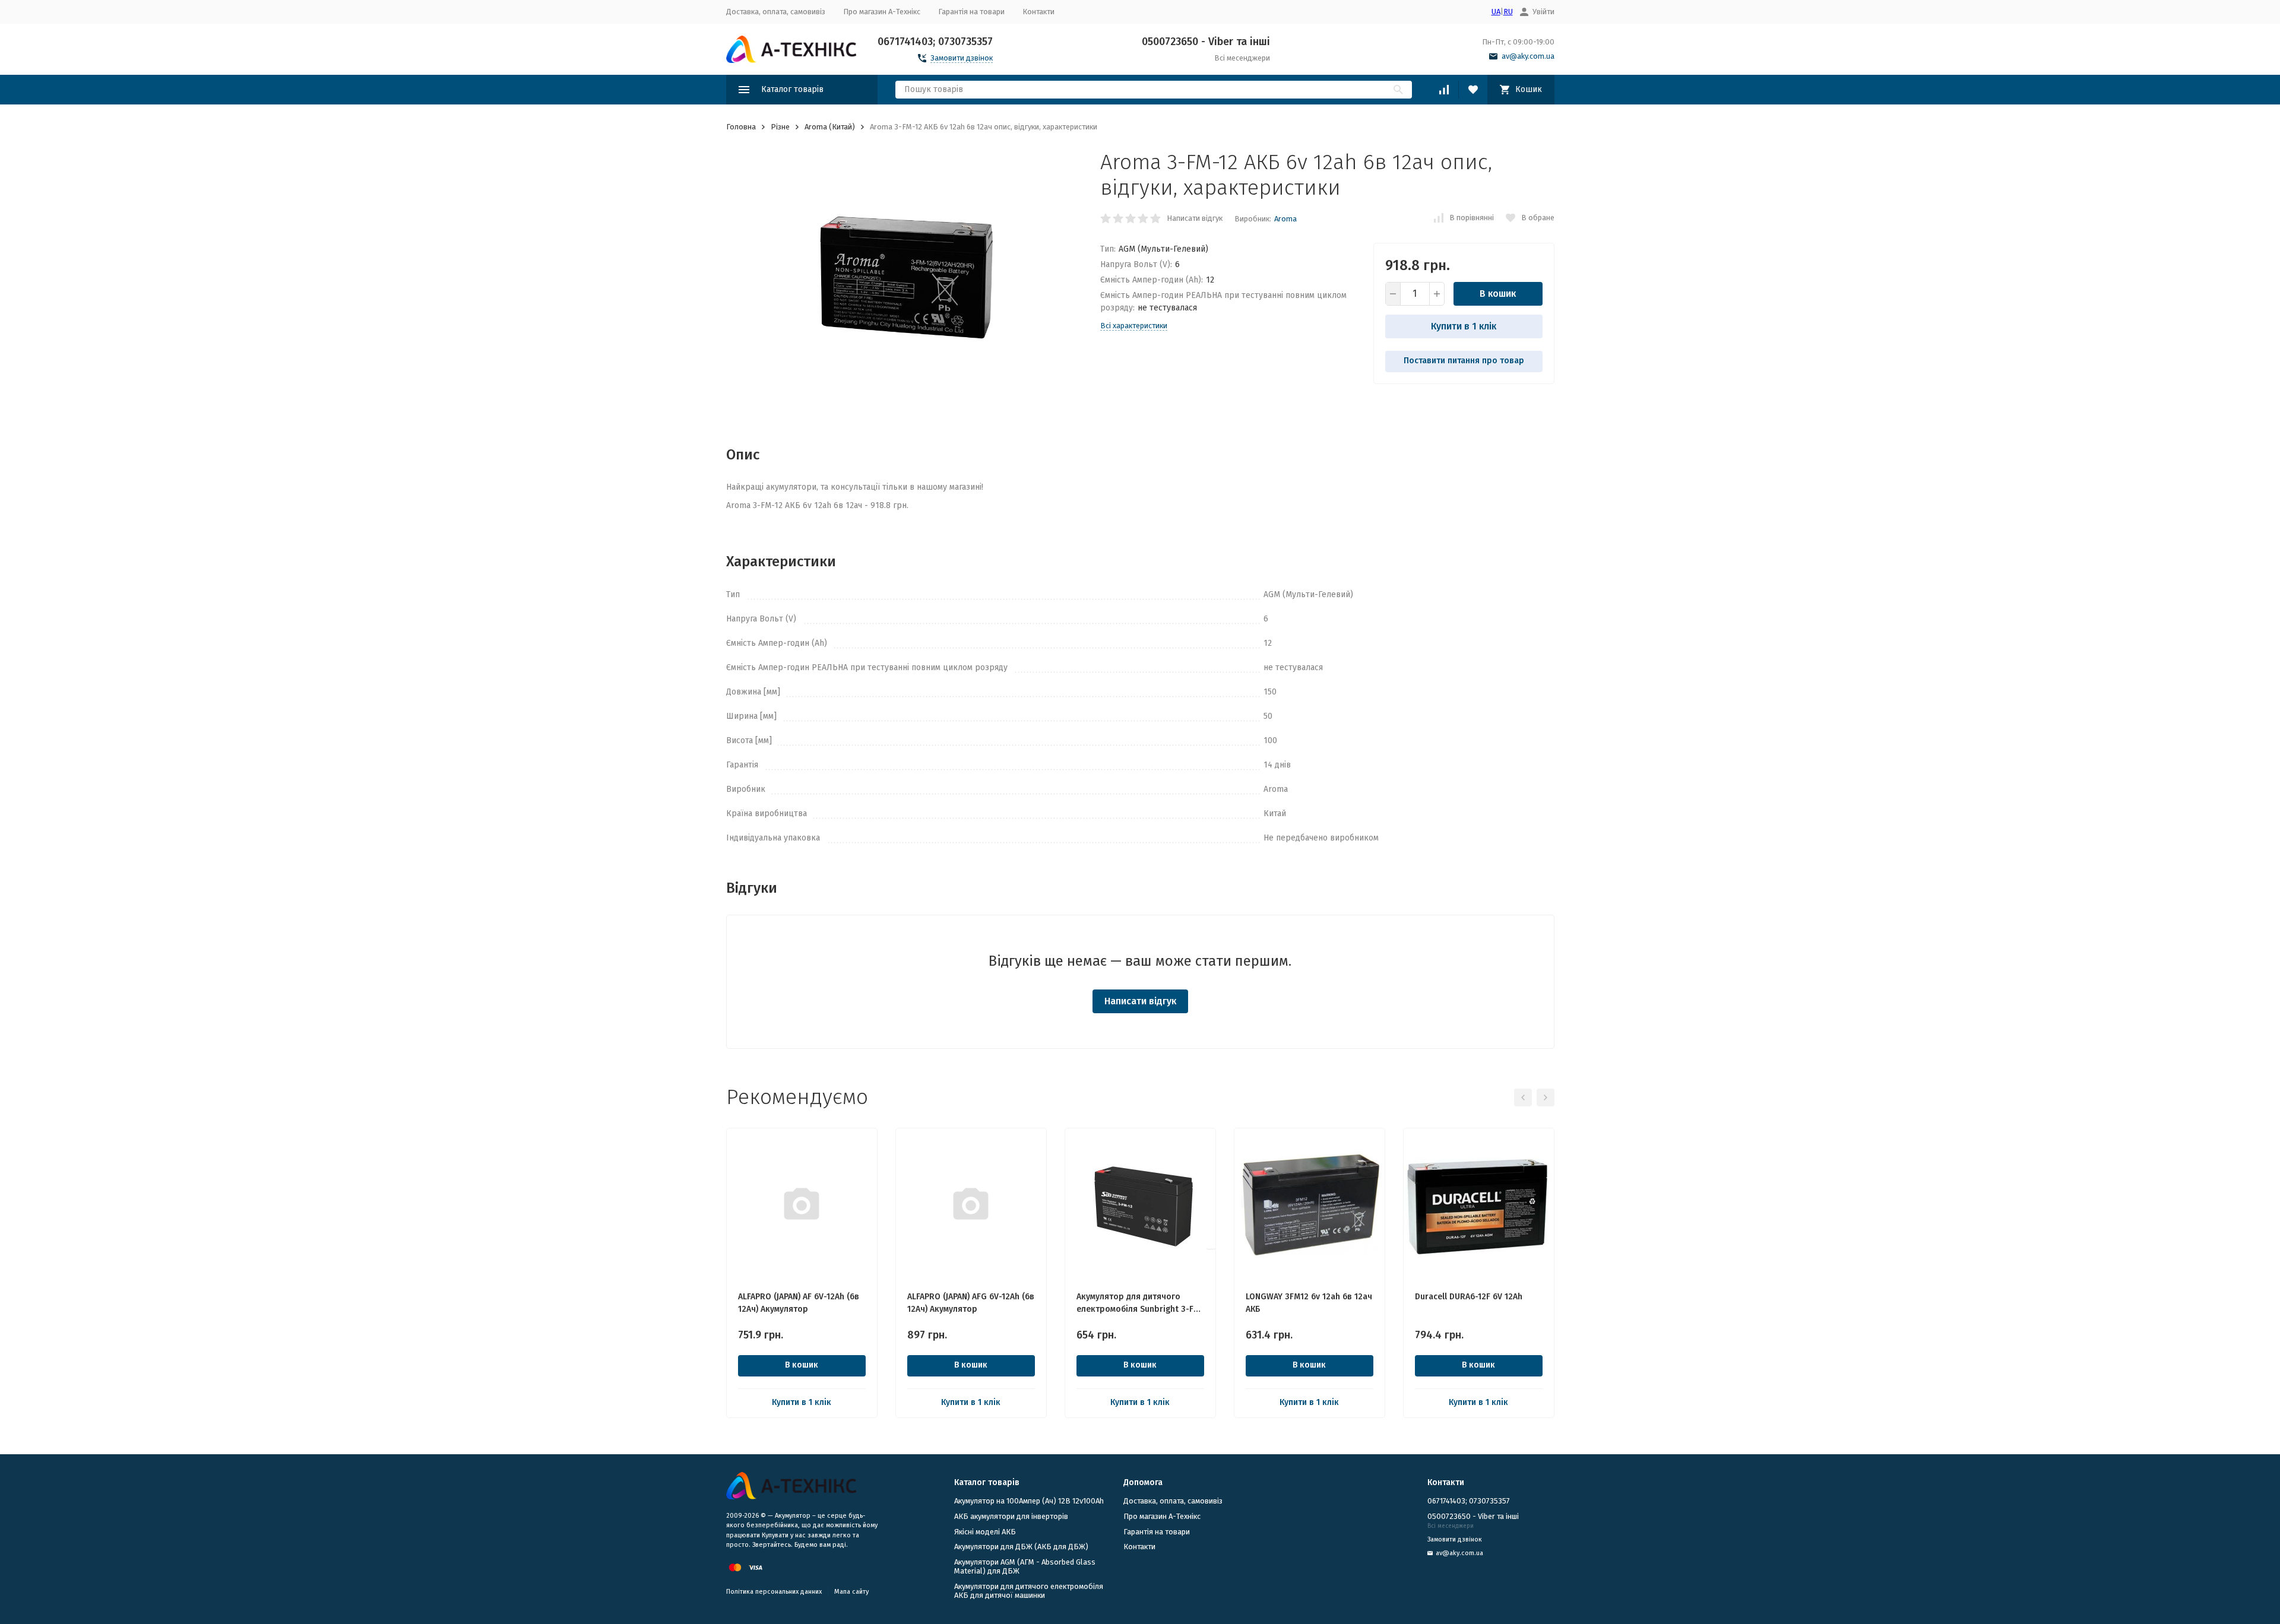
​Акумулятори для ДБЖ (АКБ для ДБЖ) (1021, 1547)
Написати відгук (1195, 218)
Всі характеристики (1134, 326)
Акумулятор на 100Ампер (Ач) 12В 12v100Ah (1029, 1501)
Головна (741, 127)
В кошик (1498, 294)
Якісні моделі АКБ (985, 1532)
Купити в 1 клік (1464, 326)
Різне (780, 127)
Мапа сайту (851, 1592)
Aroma (1285, 219)
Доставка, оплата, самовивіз (776, 12)
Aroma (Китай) (830, 127)
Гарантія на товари (971, 12)
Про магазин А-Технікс (882, 12)
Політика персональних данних (774, 1592)
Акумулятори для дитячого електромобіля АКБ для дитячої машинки (1029, 1591)
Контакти (1038, 12)
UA (1496, 12)
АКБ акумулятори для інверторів (1011, 1516)
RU (1508, 12)
